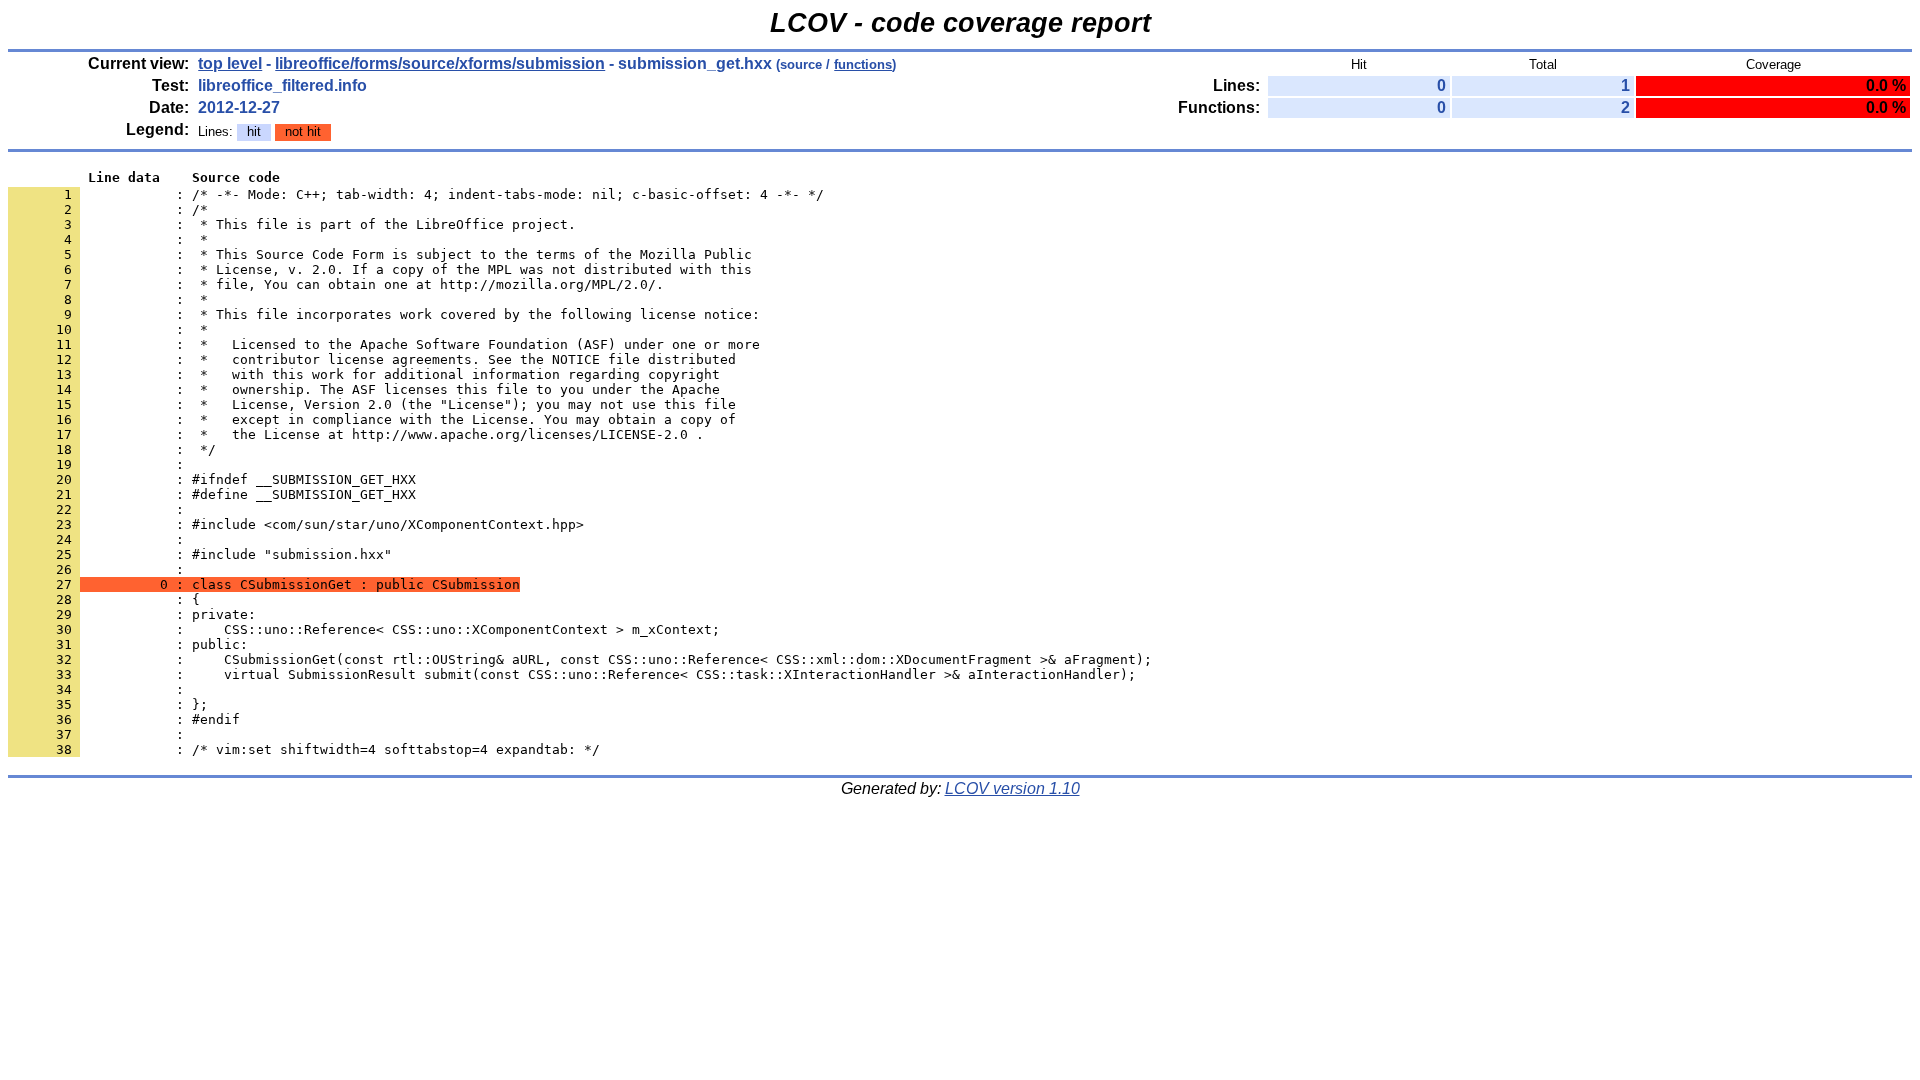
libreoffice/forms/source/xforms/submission (440, 63)
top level (230, 63)
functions (863, 64)
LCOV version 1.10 (1012, 788)
